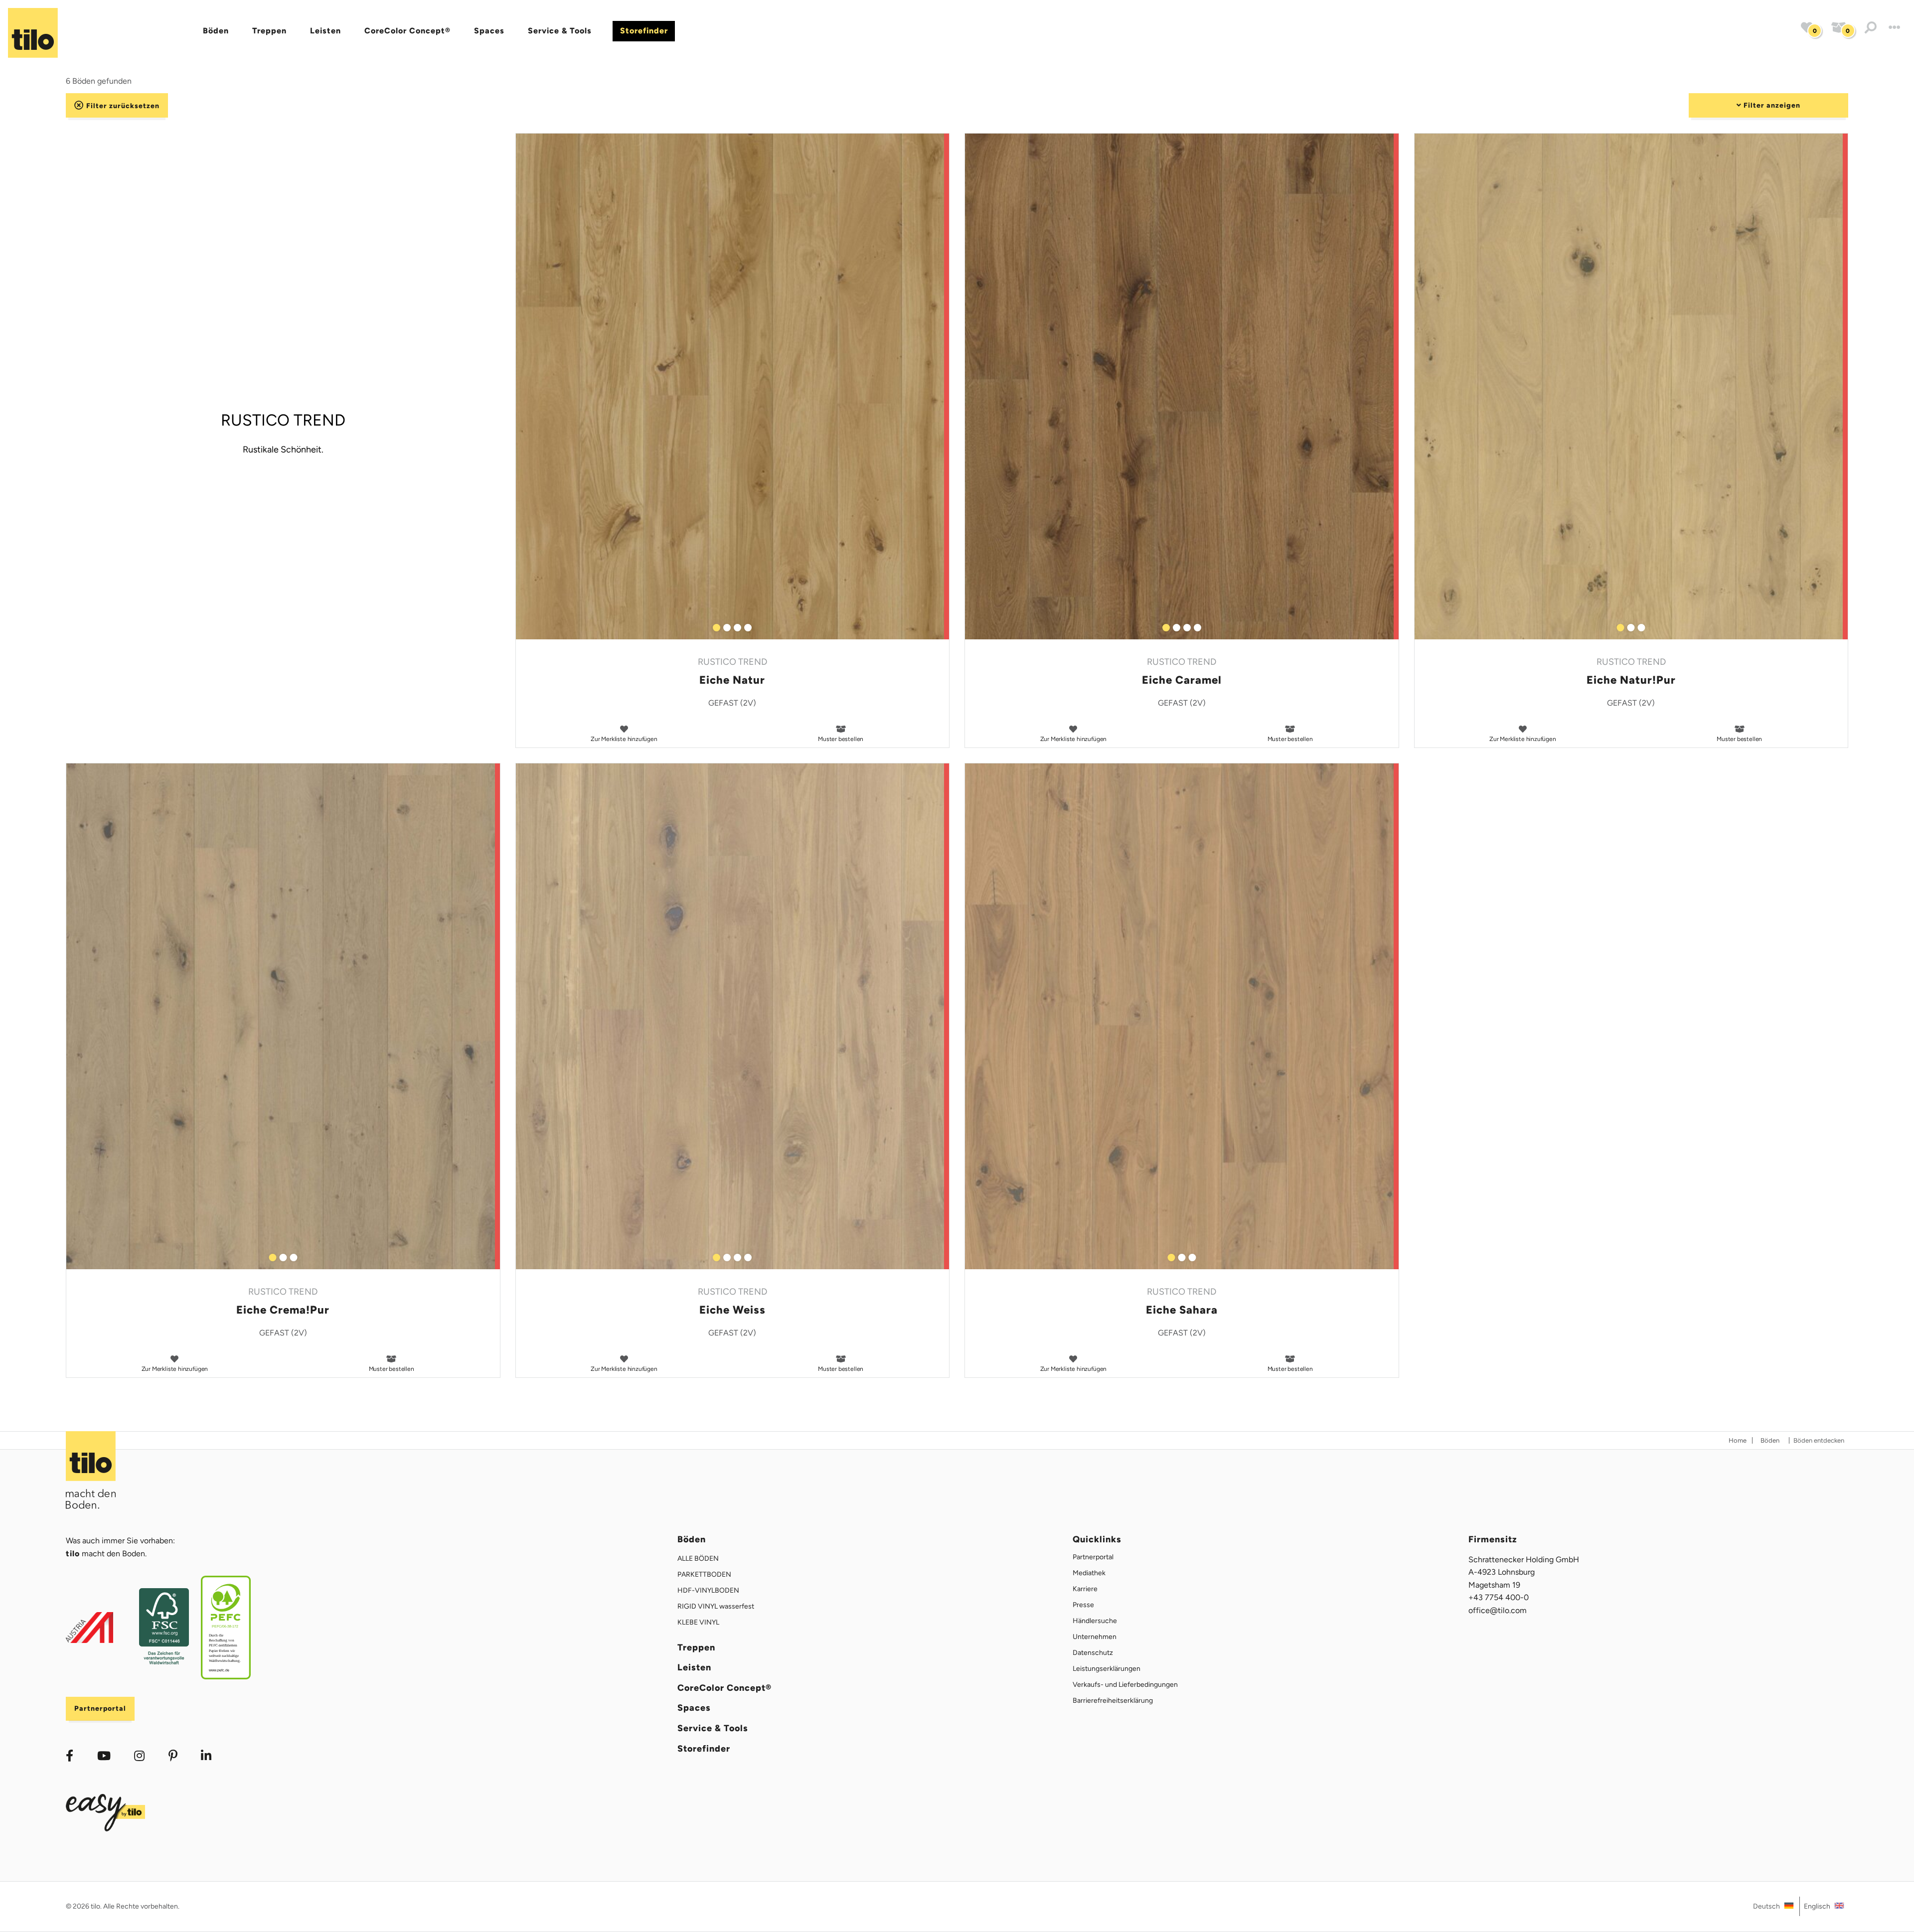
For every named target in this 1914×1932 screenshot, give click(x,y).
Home (1738, 1440)
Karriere (1085, 1589)
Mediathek (1089, 1573)
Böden (216, 31)
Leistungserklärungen (1107, 1669)
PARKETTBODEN (704, 1574)
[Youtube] (104, 1756)
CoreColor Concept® (407, 31)
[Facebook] (70, 1756)
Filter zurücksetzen (122, 105)
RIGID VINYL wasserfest (716, 1606)
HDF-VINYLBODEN (708, 1590)
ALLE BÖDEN (698, 1559)
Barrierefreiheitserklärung (1113, 1701)
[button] (1871, 28)
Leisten (325, 31)
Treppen (269, 31)
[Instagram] (139, 1756)
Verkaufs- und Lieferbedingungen (1125, 1685)
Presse (1083, 1605)
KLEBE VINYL (698, 1622)
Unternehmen (1095, 1637)
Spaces (489, 31)
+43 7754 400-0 (1499, 1597)
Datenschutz (1093, 1653)
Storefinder (644, 31)
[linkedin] (173, 1756)
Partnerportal (100, 1709)
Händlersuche (1095, 1621)
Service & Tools (560, 31)
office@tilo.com (1498, 1610)
